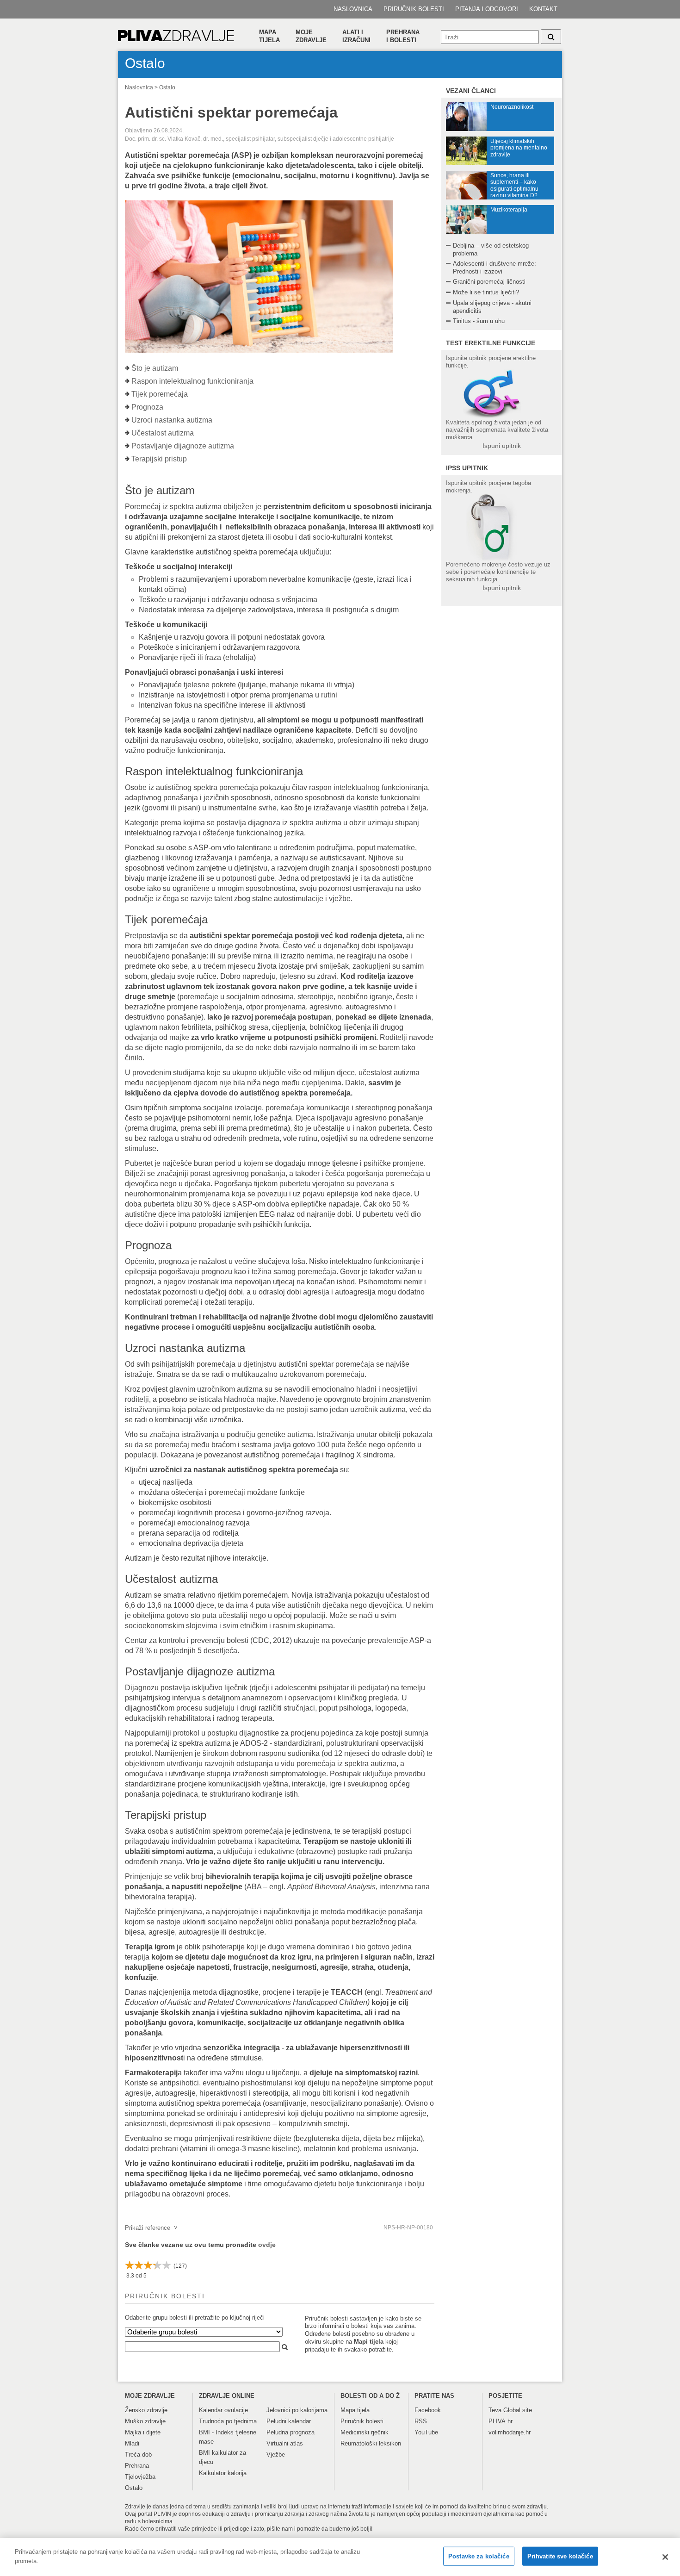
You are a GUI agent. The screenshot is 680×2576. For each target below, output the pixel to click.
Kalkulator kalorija (223, 2473)
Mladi (132, 2443)
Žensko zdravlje (146, 2410)
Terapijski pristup (159, 459)
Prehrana (137, 2466)
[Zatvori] (665, 2557)
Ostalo (167, 87)
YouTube (426, 2432)
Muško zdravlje (145, 2421)
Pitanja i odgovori (487, 9)
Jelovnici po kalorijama (297, 2410)
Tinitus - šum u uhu (479, 321)
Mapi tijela (369, 2342)
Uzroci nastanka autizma (172, 420)
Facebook (428, 2410)
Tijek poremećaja (160, 394)
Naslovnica (353, 9)
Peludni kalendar (289, 2421)
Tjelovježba (140, 2477)
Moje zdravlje (311, 36)
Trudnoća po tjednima (228, 2421)
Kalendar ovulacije (223, 2410)
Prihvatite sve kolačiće (560, 2556)
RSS (421, 2421)
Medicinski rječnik (365, 2432)
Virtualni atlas (285, 2443)
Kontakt (543, 9)
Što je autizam (155, 368)
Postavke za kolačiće (479, 2556)
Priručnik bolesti (414, 9)
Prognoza (147, 407)
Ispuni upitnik (502, 446)
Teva (495, 2410)
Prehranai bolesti (403, 36)
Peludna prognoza (291, 2432)
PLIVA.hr (501, 2421)
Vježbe (276, 2455)
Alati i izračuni (356, 36)
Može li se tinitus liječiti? (486, 292)
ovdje (267, 2245)
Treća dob (138, 2455)
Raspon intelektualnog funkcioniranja (192, 381)
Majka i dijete (143, 2432)
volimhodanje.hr (510, 2432)
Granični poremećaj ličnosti (489, 282)
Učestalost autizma (163, 433)
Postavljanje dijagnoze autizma (183, 446)
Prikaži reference (151, 2228)
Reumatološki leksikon (371, 2443)
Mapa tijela (269, 36)
